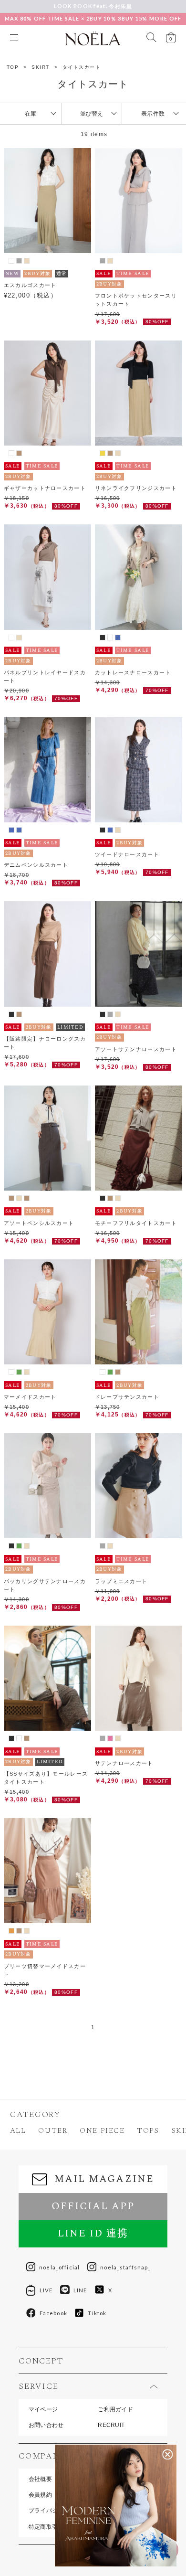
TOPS (148, 2131)
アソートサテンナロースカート (136, 1049)
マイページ (43, 2409)
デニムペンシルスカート (36, 865)
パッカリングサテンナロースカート (45, 1585)
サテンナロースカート (124, 1763)
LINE (80, 2290)
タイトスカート (82, 67)
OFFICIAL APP (93, 2206)
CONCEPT (41, 2361)
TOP (13, 67)
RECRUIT (111, 2425)
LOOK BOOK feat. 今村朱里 (93, 6)
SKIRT (41, 67)
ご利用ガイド (115, 2409)
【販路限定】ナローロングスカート (45, 1043)
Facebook (53, 2313)
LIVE (46, 2290)
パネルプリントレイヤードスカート (45, 676)
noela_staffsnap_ (125, 2267)
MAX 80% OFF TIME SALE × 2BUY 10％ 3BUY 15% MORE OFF (93, 18)
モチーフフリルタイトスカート (136, 1223)
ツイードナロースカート (127, 854)
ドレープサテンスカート (127, 1397)
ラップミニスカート (121, 1581)
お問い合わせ (46, 2425)
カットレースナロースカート (133, 672)
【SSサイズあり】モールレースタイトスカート (46, 1778)
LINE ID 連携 (93, 2234)
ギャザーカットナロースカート (45, 488)
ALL (18, 2131)
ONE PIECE (102, 2131)
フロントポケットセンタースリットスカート (136, 300)
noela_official (59, 2267)
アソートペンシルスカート (39, 1223)
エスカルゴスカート (30, 285)
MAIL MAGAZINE (104, 2179)
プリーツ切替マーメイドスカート (45, 1970)
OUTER (53, 2131)
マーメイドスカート (30, 1397)
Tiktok (97, 2313)
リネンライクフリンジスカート (136, 488)
